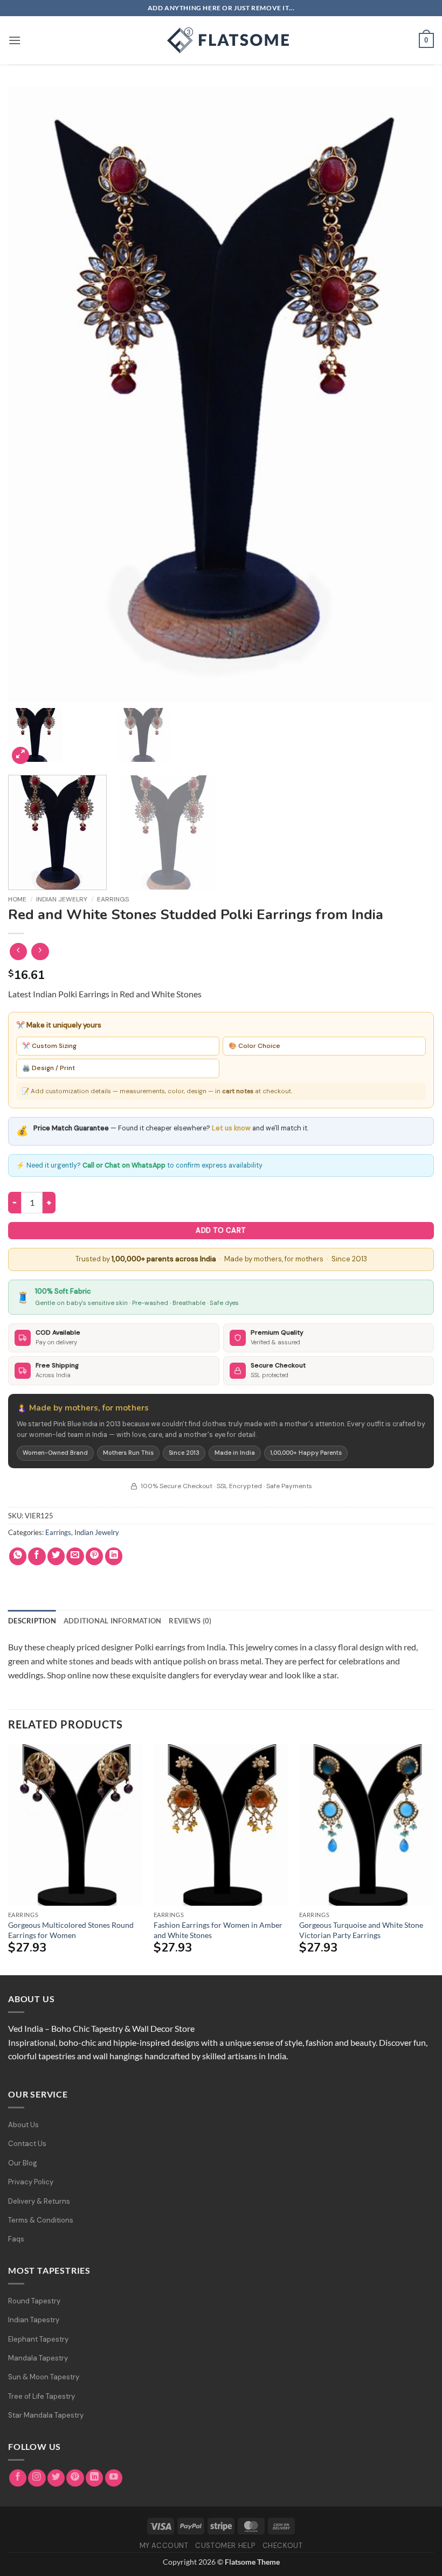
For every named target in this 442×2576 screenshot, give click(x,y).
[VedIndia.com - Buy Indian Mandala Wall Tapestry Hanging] (221, 40)
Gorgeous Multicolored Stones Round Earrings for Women (71, 1930)
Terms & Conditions (41, 2220)
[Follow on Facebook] (18, 2478)
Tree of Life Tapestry (42, 2396)
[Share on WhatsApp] (18, 1556)
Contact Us (27, 2144)
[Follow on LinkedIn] (95, 2478)
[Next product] (19, 952)
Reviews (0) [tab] (190, 1621)
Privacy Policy (31, 2182)
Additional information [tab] (113, 1621)
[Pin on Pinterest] (95, 1556)
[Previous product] (40, 952)
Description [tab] (32, 1621)
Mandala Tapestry (38, 2358)
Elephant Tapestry (38, 2339)
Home (17, 899)
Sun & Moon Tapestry (44, 2377)
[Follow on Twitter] (56, 2478)
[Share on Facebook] (37, 1556)
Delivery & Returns (39, 2201)
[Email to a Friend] (75, 1556)
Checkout (283, 2546)
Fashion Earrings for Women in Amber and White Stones (218, 1930)
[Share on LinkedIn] (114, 1556)
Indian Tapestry (34, 2320)
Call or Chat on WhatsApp (124, 1165)
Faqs (16, 2239)
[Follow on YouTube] (114, 2478)
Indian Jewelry (62, 899)
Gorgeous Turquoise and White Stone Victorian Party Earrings (361, 1930)
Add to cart (221, 1230)
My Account (164, 2546)
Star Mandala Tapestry (46, 2415)
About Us (23, 2125)
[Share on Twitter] (56, 1556)
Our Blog (23, 2163)
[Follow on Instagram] (37, 2478)
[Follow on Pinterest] (75, 2478)
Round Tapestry (34, 2301)
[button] (15, 40)
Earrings (113, 899)
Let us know (231, 1128)
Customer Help (225, 2546)
